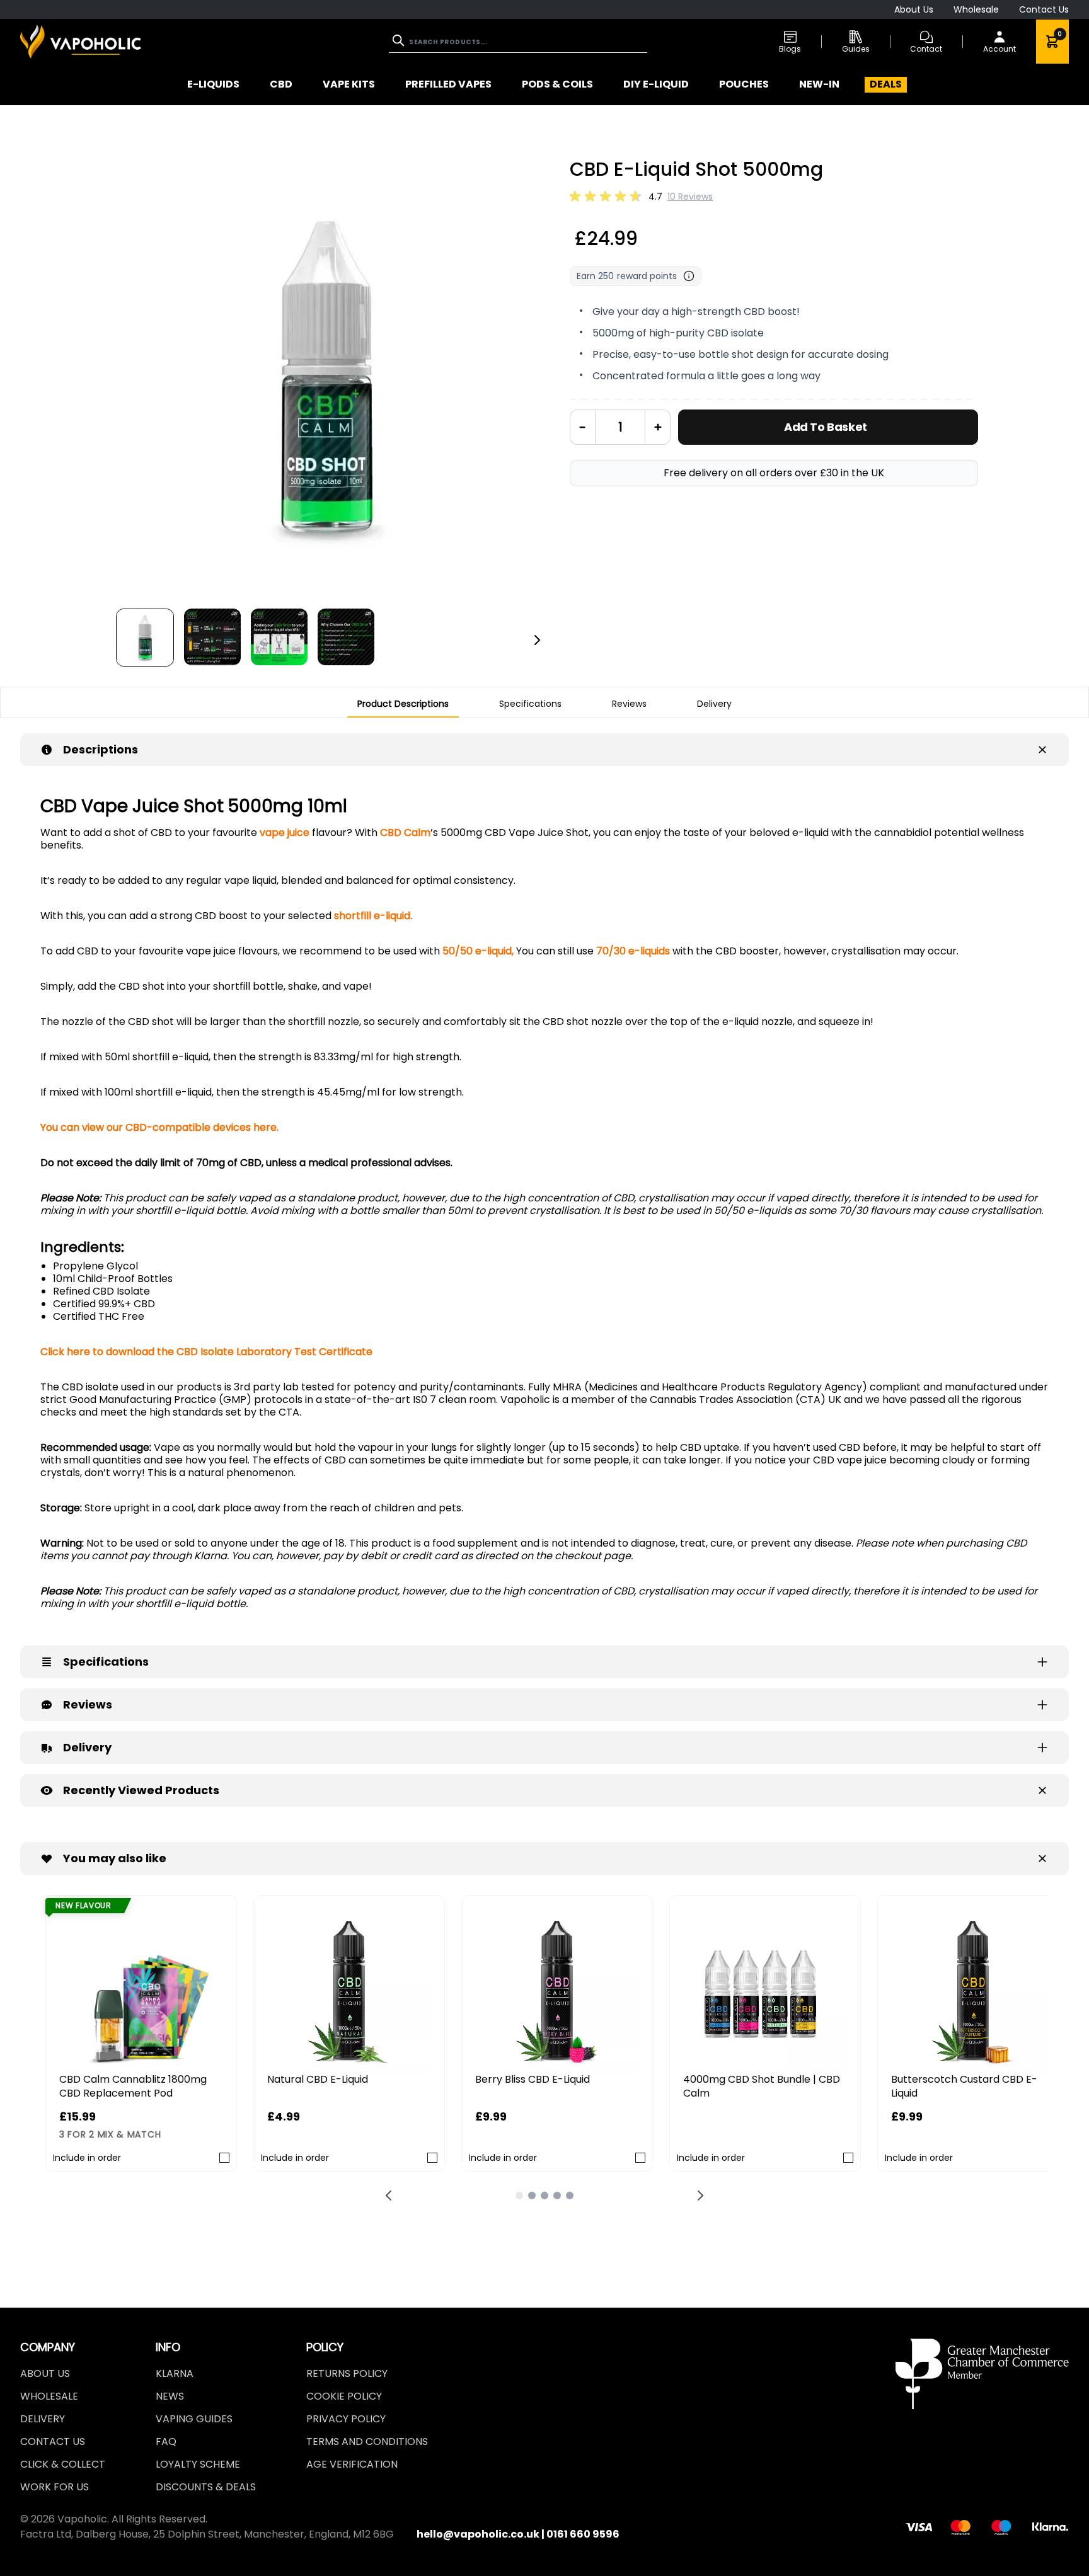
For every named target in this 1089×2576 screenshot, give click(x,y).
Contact (926, 49)
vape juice (285, 833)
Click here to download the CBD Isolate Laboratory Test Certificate (208, 1352)
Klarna (175, 2373)
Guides (856, 49)
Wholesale (976, 9)
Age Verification (352, 2464)
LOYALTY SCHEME (198, 2464)
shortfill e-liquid (372, 916)
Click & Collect (63, 2464)
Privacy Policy (346, 2419)
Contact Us (1044, 9)
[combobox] (518, 42)
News (170, 2396)
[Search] (400, 40)
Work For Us (55, 2487)
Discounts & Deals (206, 2487)
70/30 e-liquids (633, 951)
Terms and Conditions (367, 2441)
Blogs (790, 49)
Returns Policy (347, 2373)
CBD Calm (405, 833)
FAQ (166, 2441)
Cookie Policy (344, 2396)
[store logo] (81, 41)
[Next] (537, 640)
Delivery (43, 2419)
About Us (914, 9)
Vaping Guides (194, 2419)
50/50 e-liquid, (478, 951)
